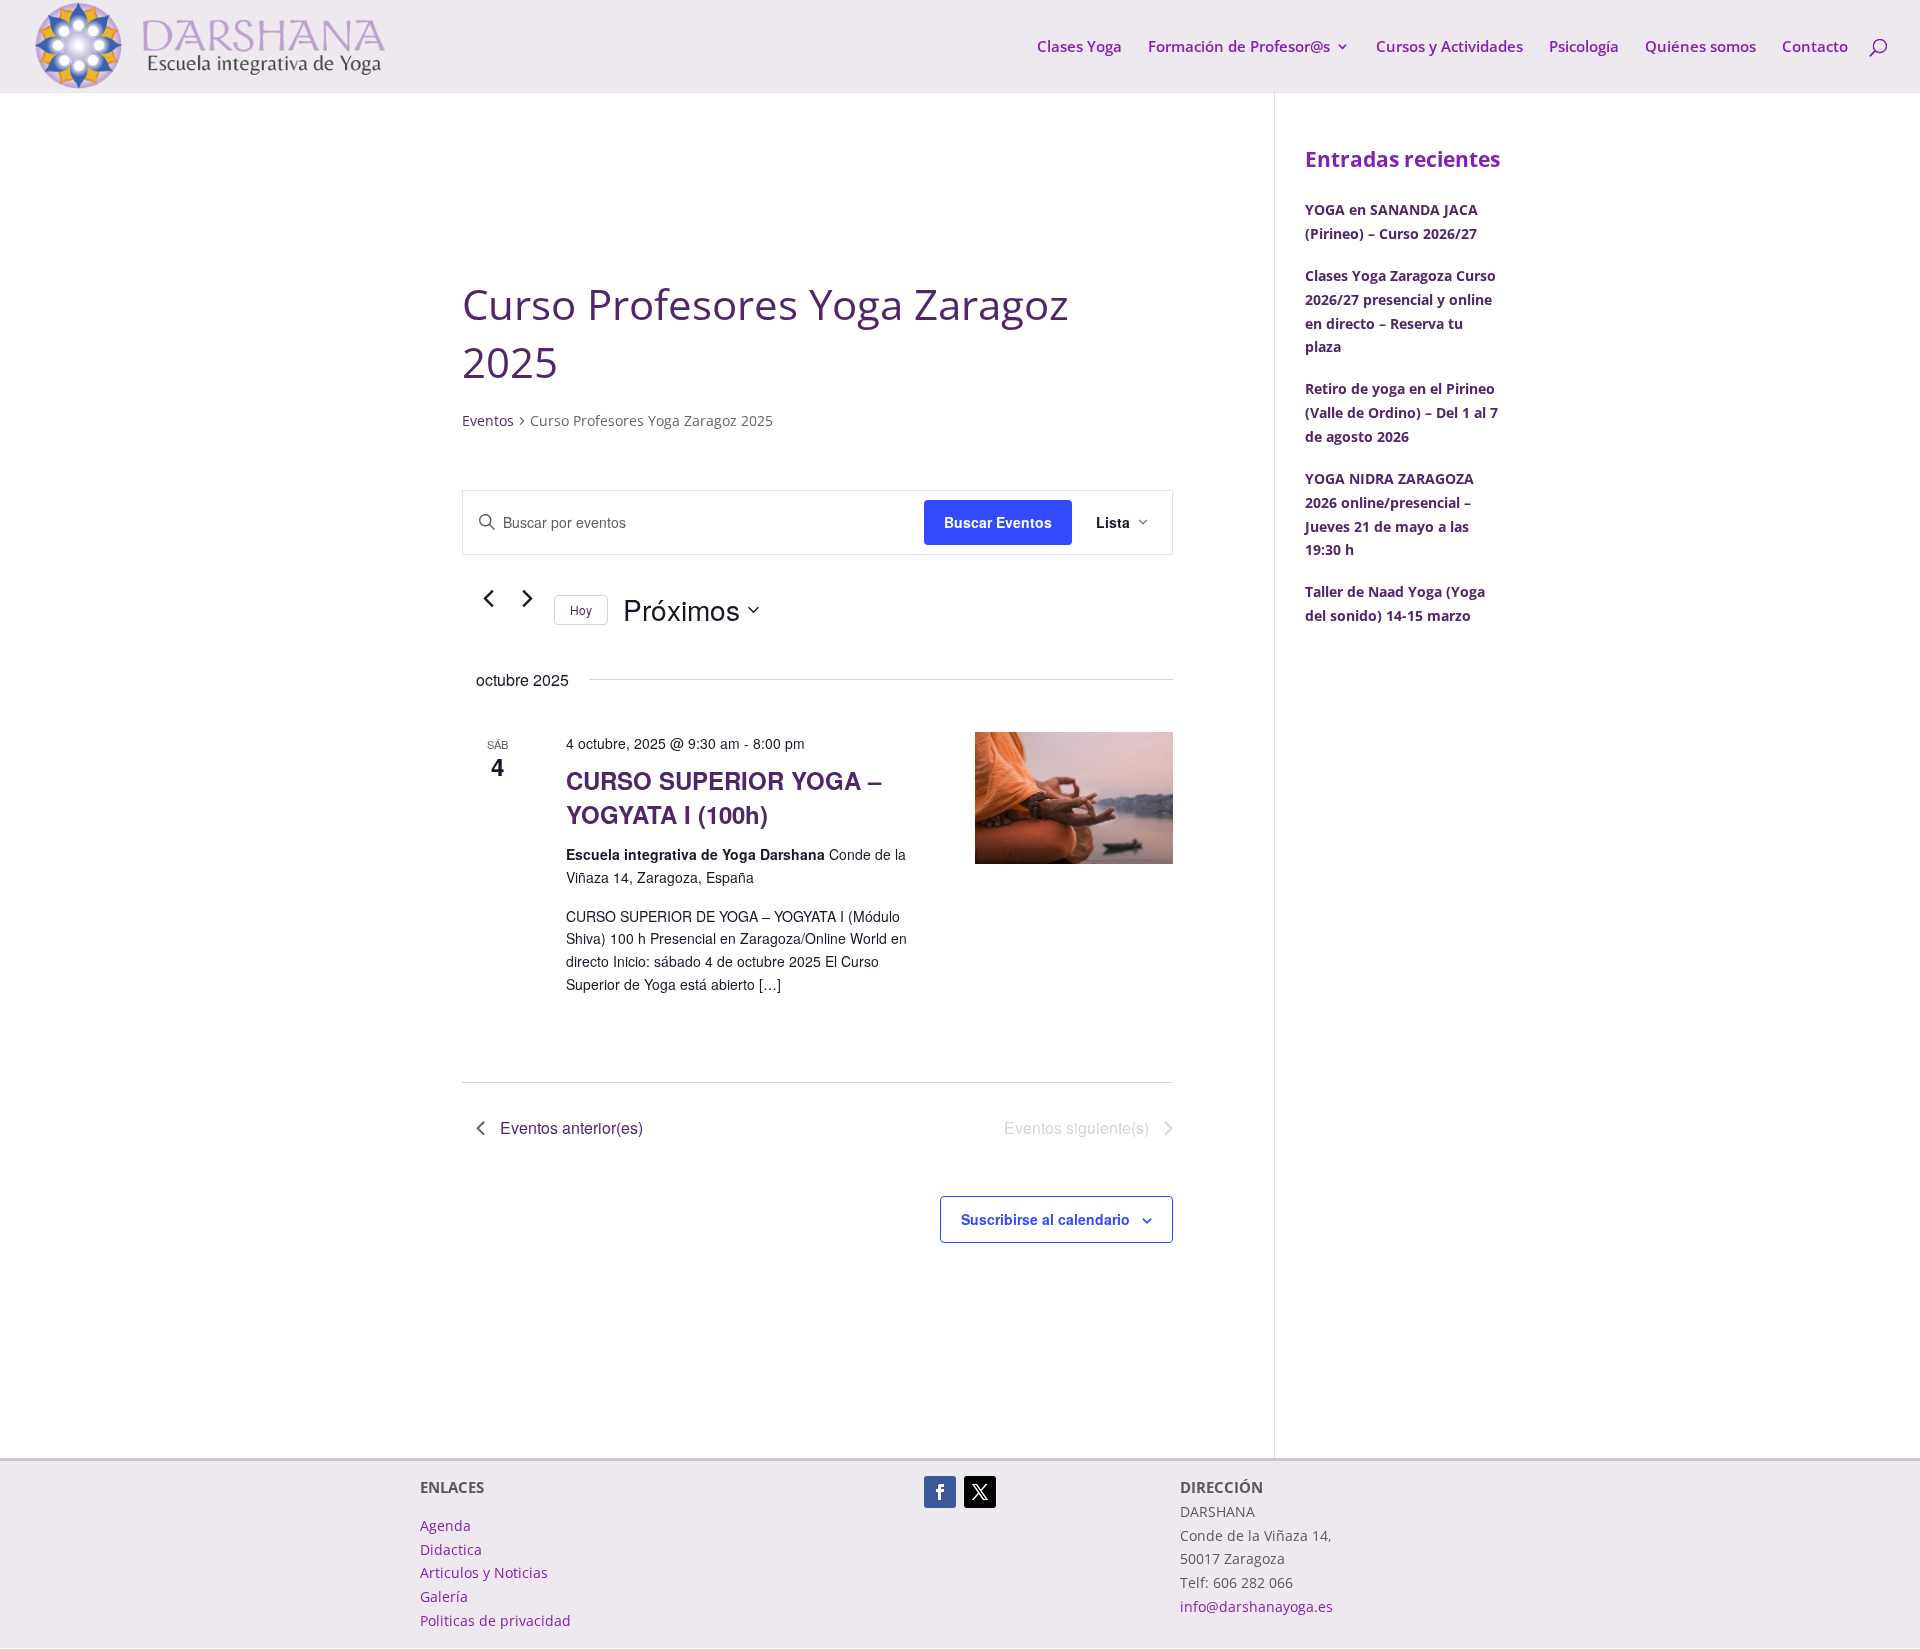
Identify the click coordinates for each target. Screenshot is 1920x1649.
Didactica (451, 1549)
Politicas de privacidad (495, 1620)
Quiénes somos (1700, 47)
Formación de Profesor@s (1239, 47)
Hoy (581, 609)
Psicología (1584, 47)
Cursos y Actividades (1449, 47)
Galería (444, 1596)
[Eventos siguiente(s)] (527, 599)
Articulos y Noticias (484, 1572)
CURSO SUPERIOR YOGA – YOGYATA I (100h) (723, 797)
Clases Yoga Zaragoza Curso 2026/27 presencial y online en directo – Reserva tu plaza (1400, 311)
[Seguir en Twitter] (980, 1492)
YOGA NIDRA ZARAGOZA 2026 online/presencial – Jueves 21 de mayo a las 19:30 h (1389, 514)
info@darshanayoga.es (1256, 1606)
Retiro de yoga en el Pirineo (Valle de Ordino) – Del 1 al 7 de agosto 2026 (1401, 412)
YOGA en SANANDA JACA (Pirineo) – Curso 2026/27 (1391, 221)
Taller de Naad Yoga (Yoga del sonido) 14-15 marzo (1395, 603)
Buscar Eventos (998, 522)
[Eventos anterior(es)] (488, 599)
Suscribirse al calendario (1045, 1219)
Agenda (445, 1525)
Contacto (1815, 47)
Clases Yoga (1079, 47)
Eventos (488, 420)
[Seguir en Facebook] (940, 1492)
